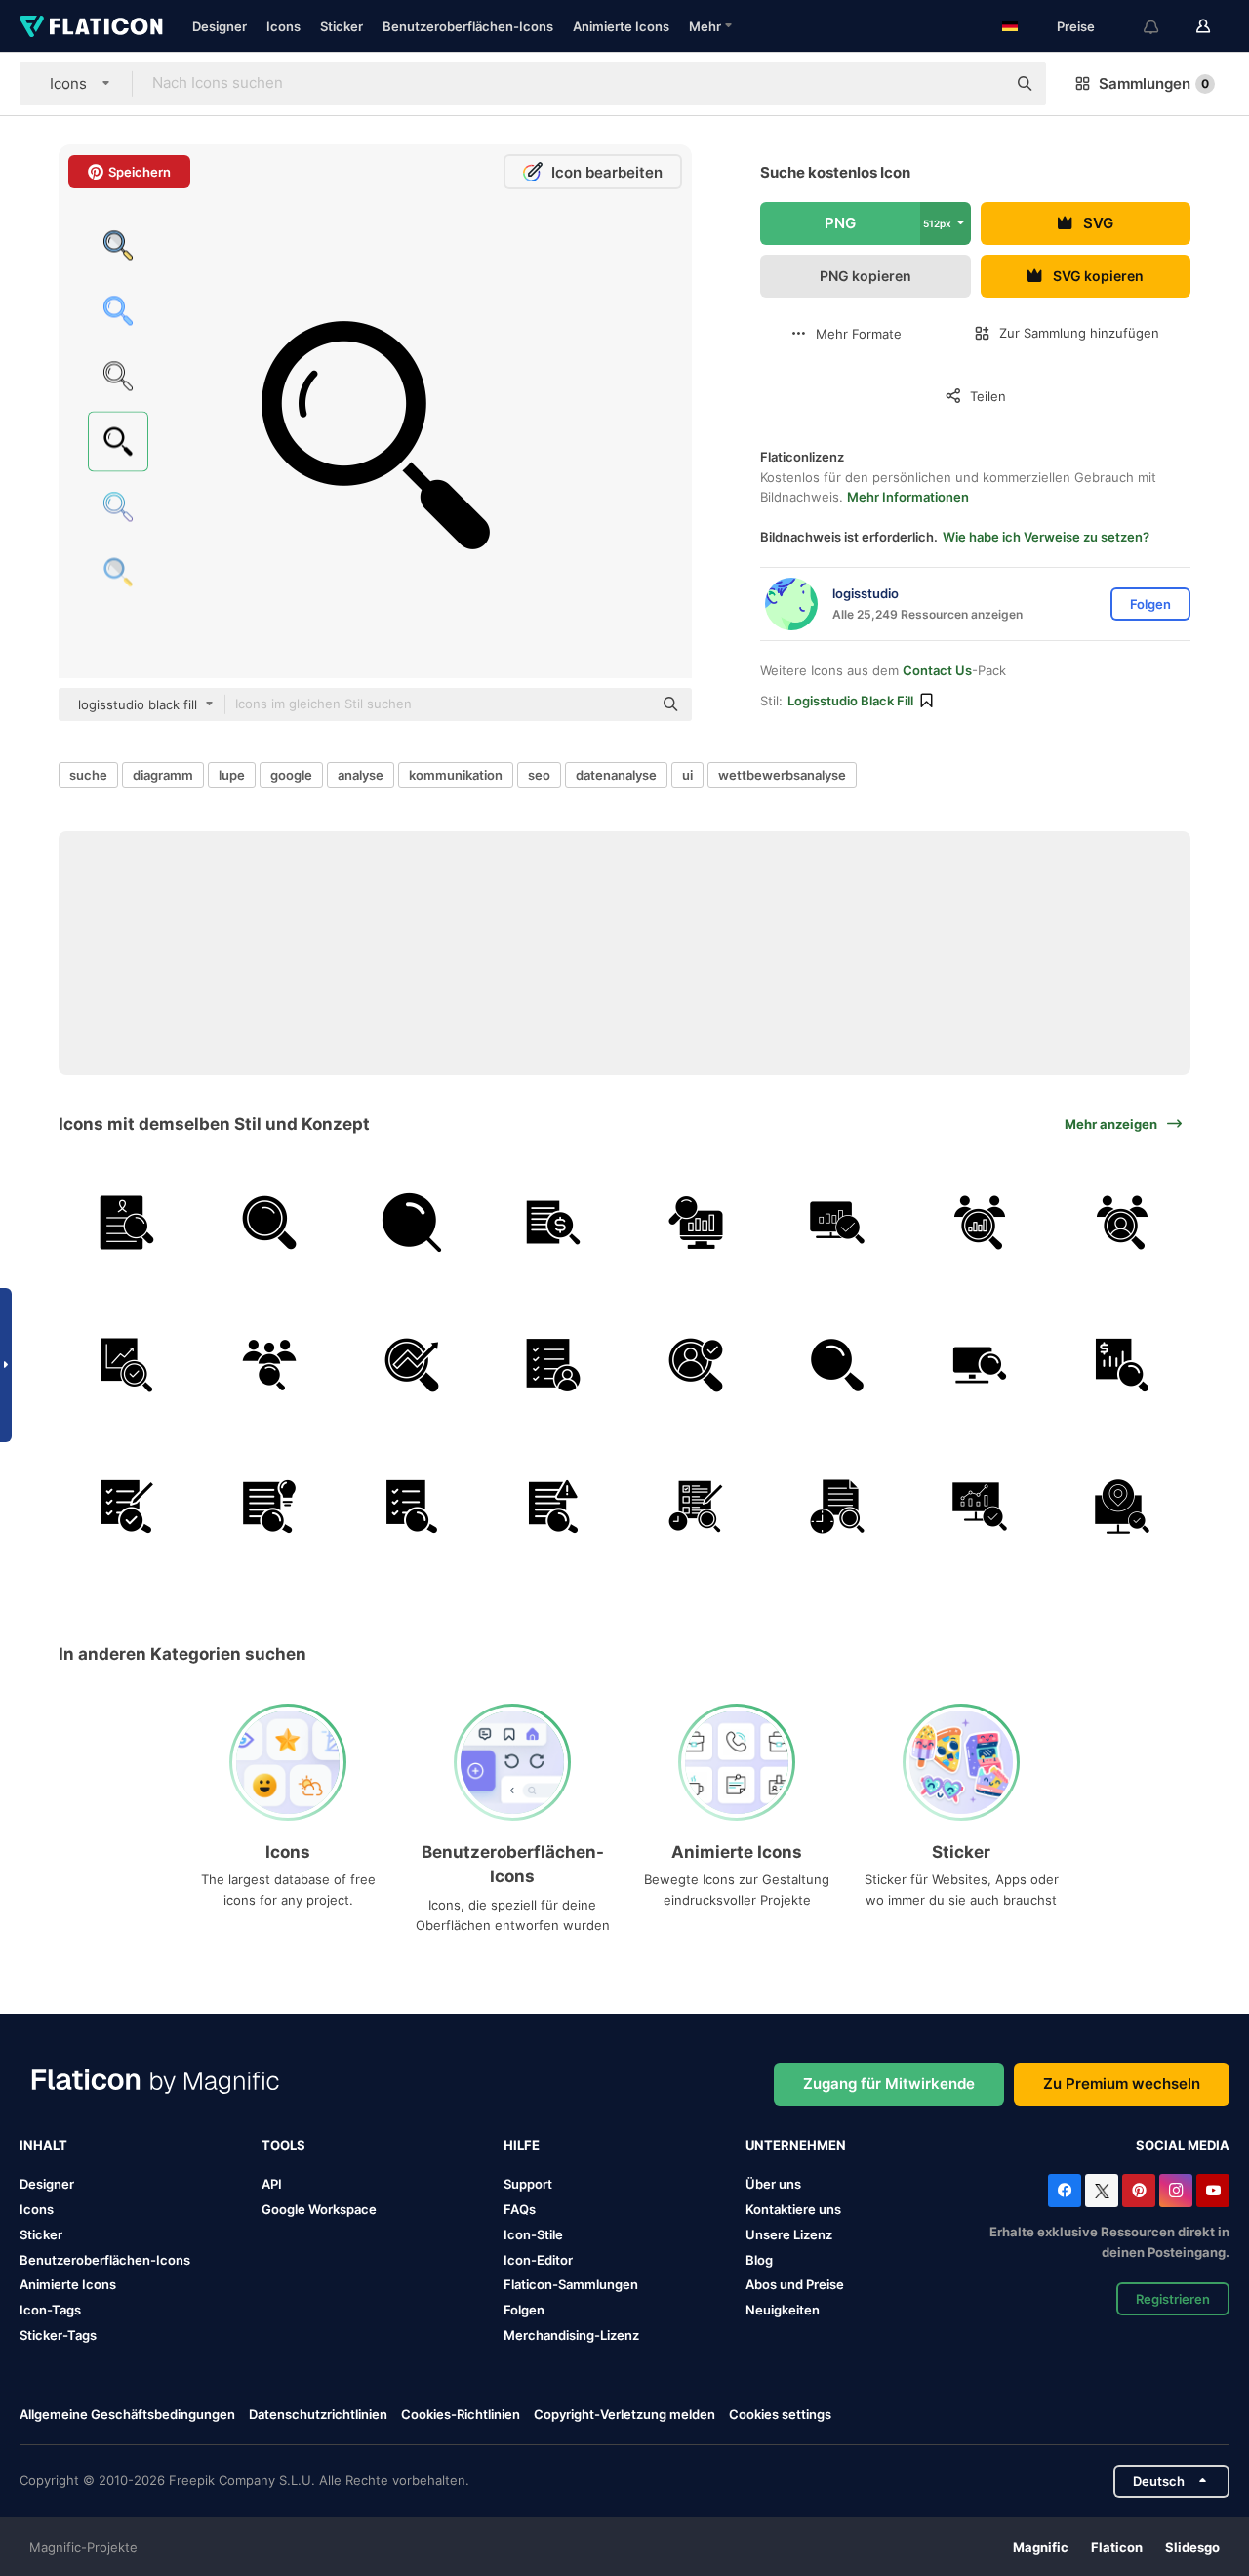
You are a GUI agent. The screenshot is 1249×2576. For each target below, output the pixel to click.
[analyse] (696, 1365)
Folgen (524, 2310)
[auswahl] (1122, 1223)
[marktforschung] (980, 1507)
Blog (759, 2260)
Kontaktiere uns (793, 2209)
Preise (1076, 26)
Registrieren (1173, 2299)
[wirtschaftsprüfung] (696, 1507)
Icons (283, 26)
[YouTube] (1213, 2191)
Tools (283, 2145)
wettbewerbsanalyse (782, 775)
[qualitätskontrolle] (127, 1507)
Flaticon (1117, 2547)
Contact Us (937, 670)
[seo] (411, 1365)
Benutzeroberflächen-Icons (468, 26)
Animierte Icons (621, 26)
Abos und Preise (795, 2284)
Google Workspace (319, 2209)
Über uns (773, 2184)
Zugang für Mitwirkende (889, 2084)
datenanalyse (616, 775)
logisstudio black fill (850, 701)
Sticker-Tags (58, 2335)
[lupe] (411, 1223)
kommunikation (456, 775)
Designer (220, 26)
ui (687, 775)
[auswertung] (411, 1507)
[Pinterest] (1139, 2191)
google (291, 775)
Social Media (1183, 2145)
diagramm (163, 775)
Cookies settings (780, 2415)
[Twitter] (1102, 2191)
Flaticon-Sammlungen (571, 2284)
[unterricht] (270, 1507)
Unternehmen (796, 2145)
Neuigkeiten (783, 2310)
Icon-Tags (50, 2310)
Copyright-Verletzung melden (624, 2414)
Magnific (1041, 2547)
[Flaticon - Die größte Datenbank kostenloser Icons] (91, 26)
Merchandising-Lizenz (571, 2335)
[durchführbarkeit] (127, 1365)
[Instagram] (1176, 2191)
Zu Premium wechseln (1122, 2084)
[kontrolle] (554, 1223)
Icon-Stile (533, 2234)
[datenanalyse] (696, 1223)
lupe (232, 775)
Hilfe (522, 2145)
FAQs (520, 2209)
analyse (361, 775)
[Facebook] (1065, 2191)
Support (528, 2184)
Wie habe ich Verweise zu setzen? (1046, 537)
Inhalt (43, 2145)
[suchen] (270, 1223)
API (272, 2184)
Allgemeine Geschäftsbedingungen (127, 2414)
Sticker (342, 26)
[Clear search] (982, 84)
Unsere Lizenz (789, 2234)
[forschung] (127, 1223)
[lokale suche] (1122, 1507)
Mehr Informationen (908, 497)
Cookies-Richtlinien (461, 2414)
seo (539, 775)
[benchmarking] (980, 1223)
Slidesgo (1192, 2547)
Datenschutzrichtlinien (318, 2414)
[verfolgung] (554, 1507)
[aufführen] (554, 1365)
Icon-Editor (538, 2260)
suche (88, 775)
